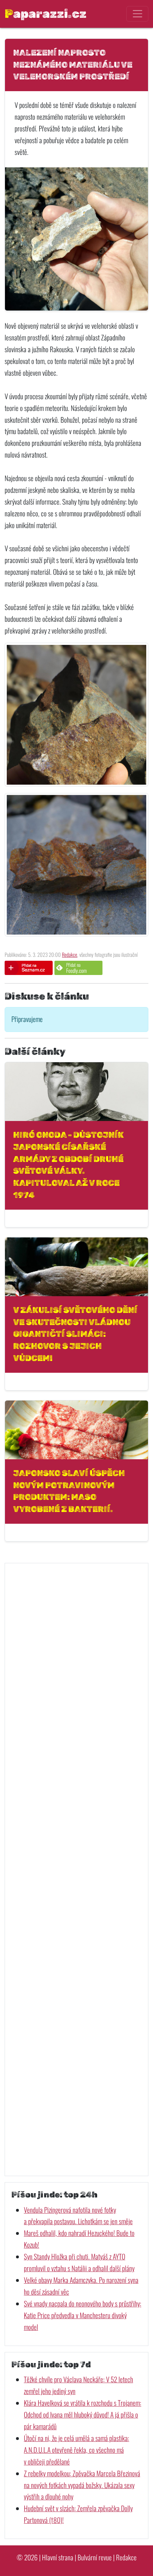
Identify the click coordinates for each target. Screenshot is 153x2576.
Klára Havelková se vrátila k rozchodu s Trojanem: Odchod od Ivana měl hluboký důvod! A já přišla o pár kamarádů (83, 2415)
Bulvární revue (95, 2557)
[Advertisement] (76, 1869)
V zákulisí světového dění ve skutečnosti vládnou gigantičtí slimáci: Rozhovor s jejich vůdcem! (75, 1334)
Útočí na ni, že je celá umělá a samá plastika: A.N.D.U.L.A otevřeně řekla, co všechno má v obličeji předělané (76, 2450)
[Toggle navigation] (137, 14)
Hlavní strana (58, 2557)
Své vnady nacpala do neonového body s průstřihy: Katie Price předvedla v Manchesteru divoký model (83, 2315)
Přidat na (76, 968)
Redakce (70, 955)
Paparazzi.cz (46, 14)
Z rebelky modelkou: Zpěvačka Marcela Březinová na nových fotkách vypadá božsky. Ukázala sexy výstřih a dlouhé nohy (82, 2485)
